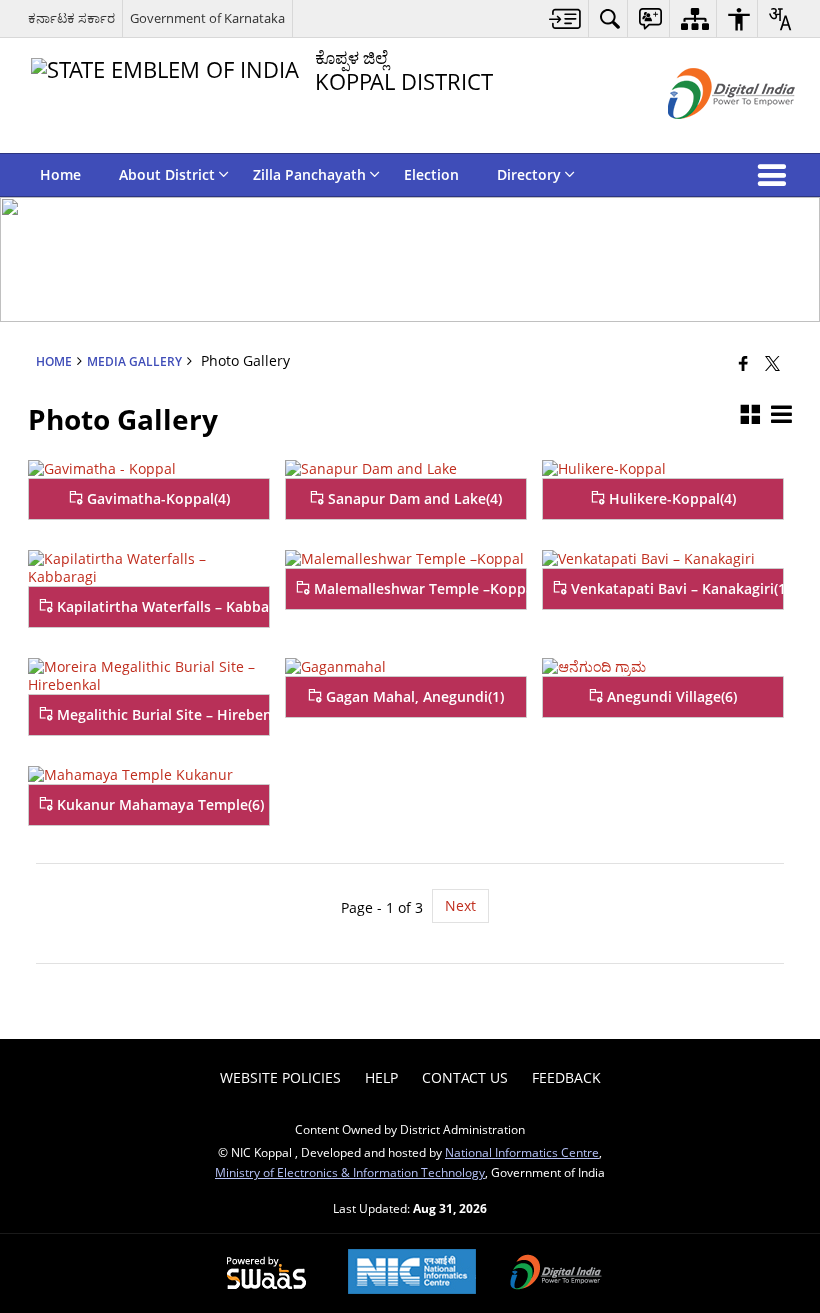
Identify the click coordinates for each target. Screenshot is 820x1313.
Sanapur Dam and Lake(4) (413, 498)
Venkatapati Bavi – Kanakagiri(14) (675, 588)
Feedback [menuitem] (566, 1077)
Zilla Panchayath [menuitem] (309, 174)
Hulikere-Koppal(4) (670, 498)
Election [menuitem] (431, 174)
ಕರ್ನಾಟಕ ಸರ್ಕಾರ (71, 18)
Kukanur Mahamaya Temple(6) (158, 804)
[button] (776, 175)
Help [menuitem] (381, 1077)
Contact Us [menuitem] (465, 1077)
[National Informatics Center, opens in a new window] (412, 1273)
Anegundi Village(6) (670, 696)
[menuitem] (565, 18)
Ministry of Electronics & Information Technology (350, 1172)
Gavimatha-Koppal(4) (156, 498)
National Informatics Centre (522, 1152)
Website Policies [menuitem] (280, 1077)
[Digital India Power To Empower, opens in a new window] (556, 1274)
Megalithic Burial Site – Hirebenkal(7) (161, 714)
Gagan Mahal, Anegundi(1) (413, 696)
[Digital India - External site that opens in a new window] (706, 135)
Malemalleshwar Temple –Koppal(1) (418, 588)
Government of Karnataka (207, 18)
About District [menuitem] (167, 174)
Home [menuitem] (60, 174)
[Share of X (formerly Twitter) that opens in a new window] (772, 362)
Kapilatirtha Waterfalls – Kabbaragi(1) (161, 606)
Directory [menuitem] (529, 174)
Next (460, 905)
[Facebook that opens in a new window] (743, 362)
